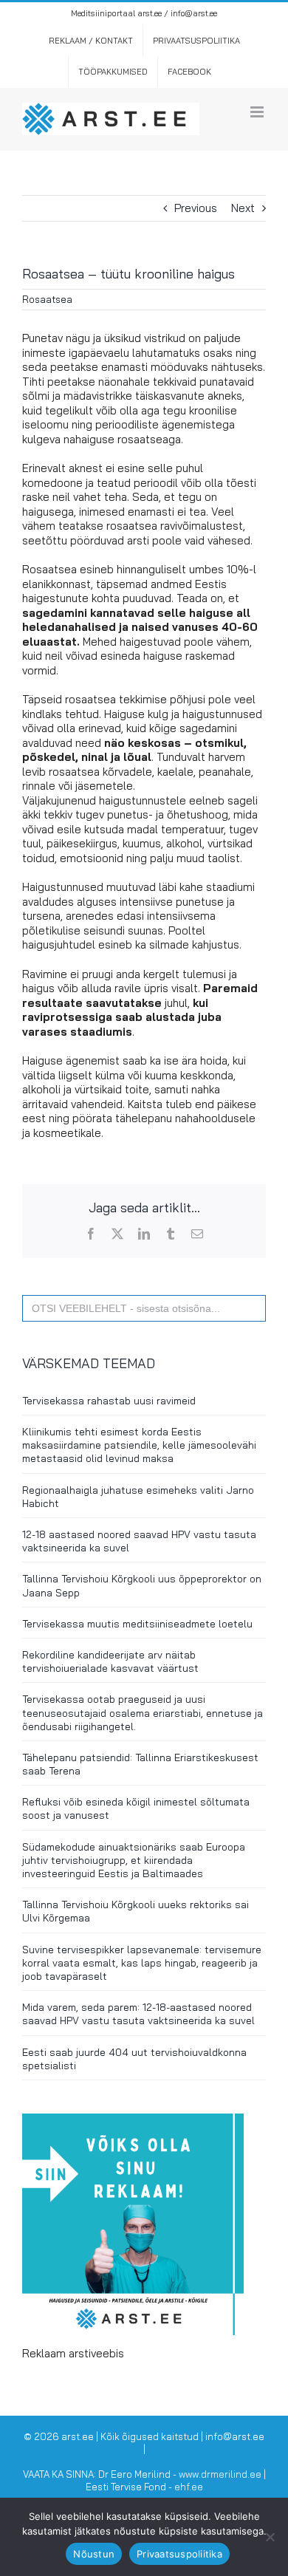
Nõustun (94, 2554)
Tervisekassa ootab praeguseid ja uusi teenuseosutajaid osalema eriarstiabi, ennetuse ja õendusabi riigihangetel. (143, 1712)
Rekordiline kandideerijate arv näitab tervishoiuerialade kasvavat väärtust (110, 1661)
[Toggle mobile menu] (258, 112)
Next (243, 208)
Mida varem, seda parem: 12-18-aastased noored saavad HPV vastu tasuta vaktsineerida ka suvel (138, 2014)
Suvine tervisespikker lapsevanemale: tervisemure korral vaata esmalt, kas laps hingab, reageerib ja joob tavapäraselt (142, 1963)
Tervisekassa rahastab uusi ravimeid (109, 1401)
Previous (196, 208)
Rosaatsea (47, 299)
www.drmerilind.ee (220, 2474)
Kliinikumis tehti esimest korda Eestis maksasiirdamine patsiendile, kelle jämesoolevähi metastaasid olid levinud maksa (139, 1445)
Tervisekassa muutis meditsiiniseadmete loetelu (137, 1624)
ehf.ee (189, 2487)
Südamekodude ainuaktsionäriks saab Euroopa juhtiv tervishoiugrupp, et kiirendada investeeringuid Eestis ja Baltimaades (134, 1860)
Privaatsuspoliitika (179, 2554)
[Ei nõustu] (270, 2537)
